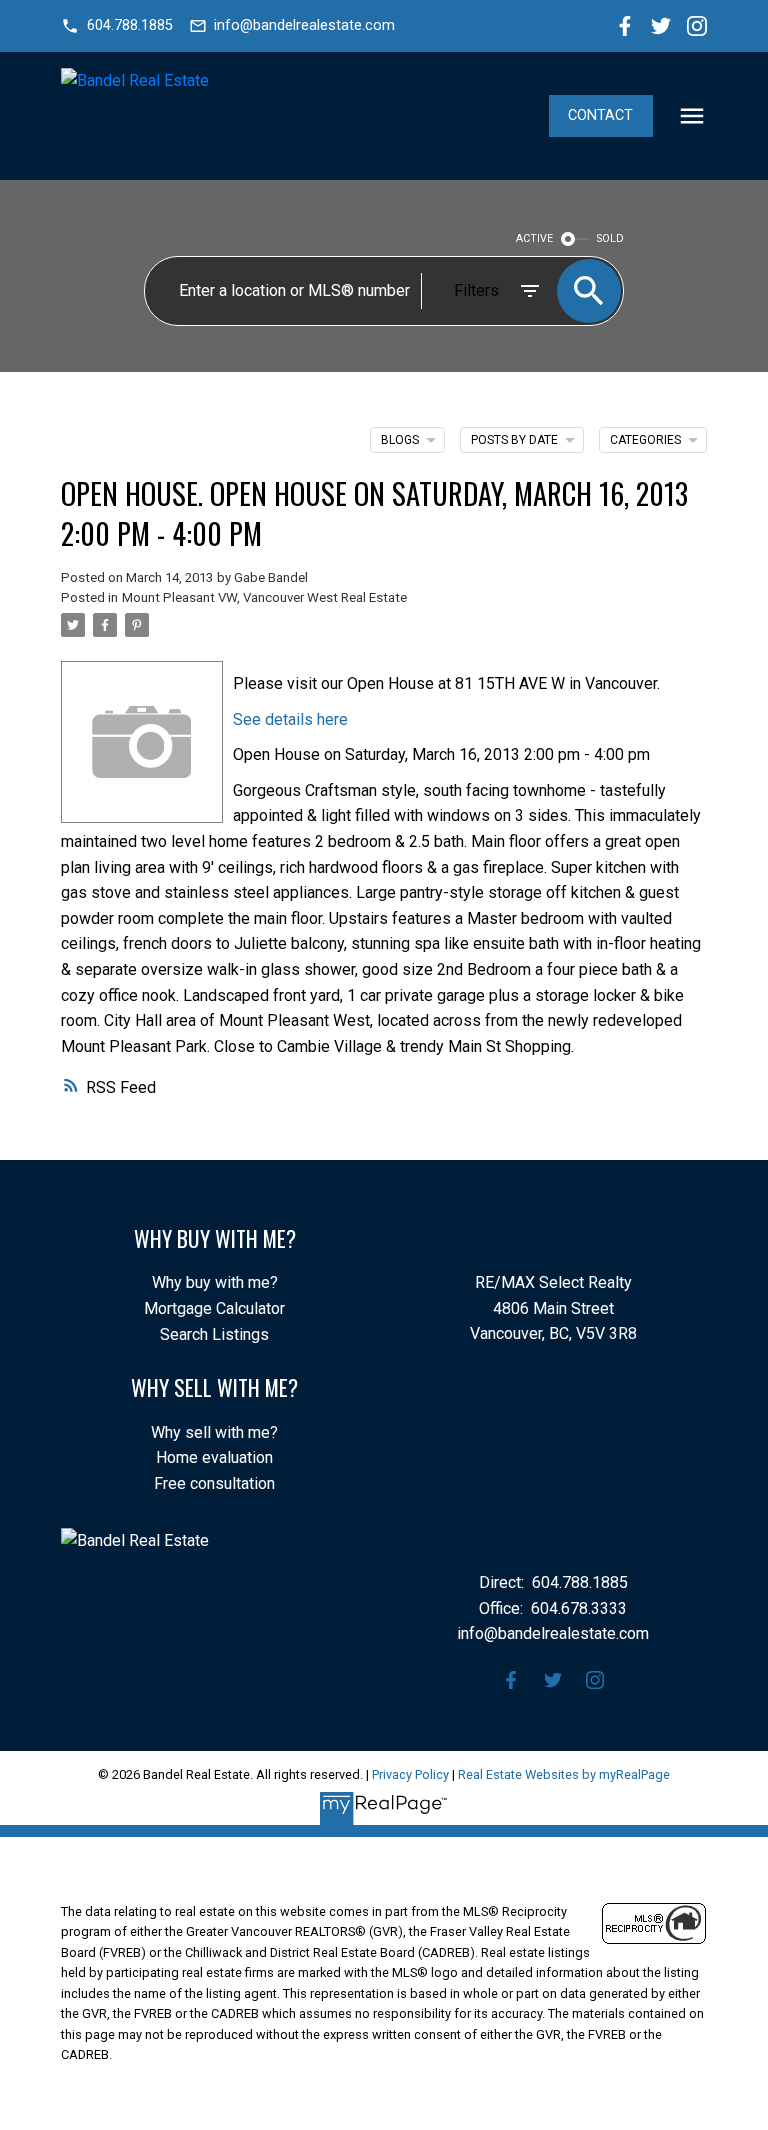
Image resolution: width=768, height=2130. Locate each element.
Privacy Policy (410, 1774)
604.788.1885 (130, 25)
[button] (116, 26)
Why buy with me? (215, 1282)
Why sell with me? (214, 1432)
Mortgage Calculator (214, 1308)
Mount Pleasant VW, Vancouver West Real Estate (264, 597)
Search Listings (214, 1334)
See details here (290, 719)
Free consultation (214, 1483)
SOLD (610, 238)
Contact (600, 115)
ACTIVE (534, 238)
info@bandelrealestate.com (304, 25)
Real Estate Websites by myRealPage (564, 1774)
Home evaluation (214, 1457)
